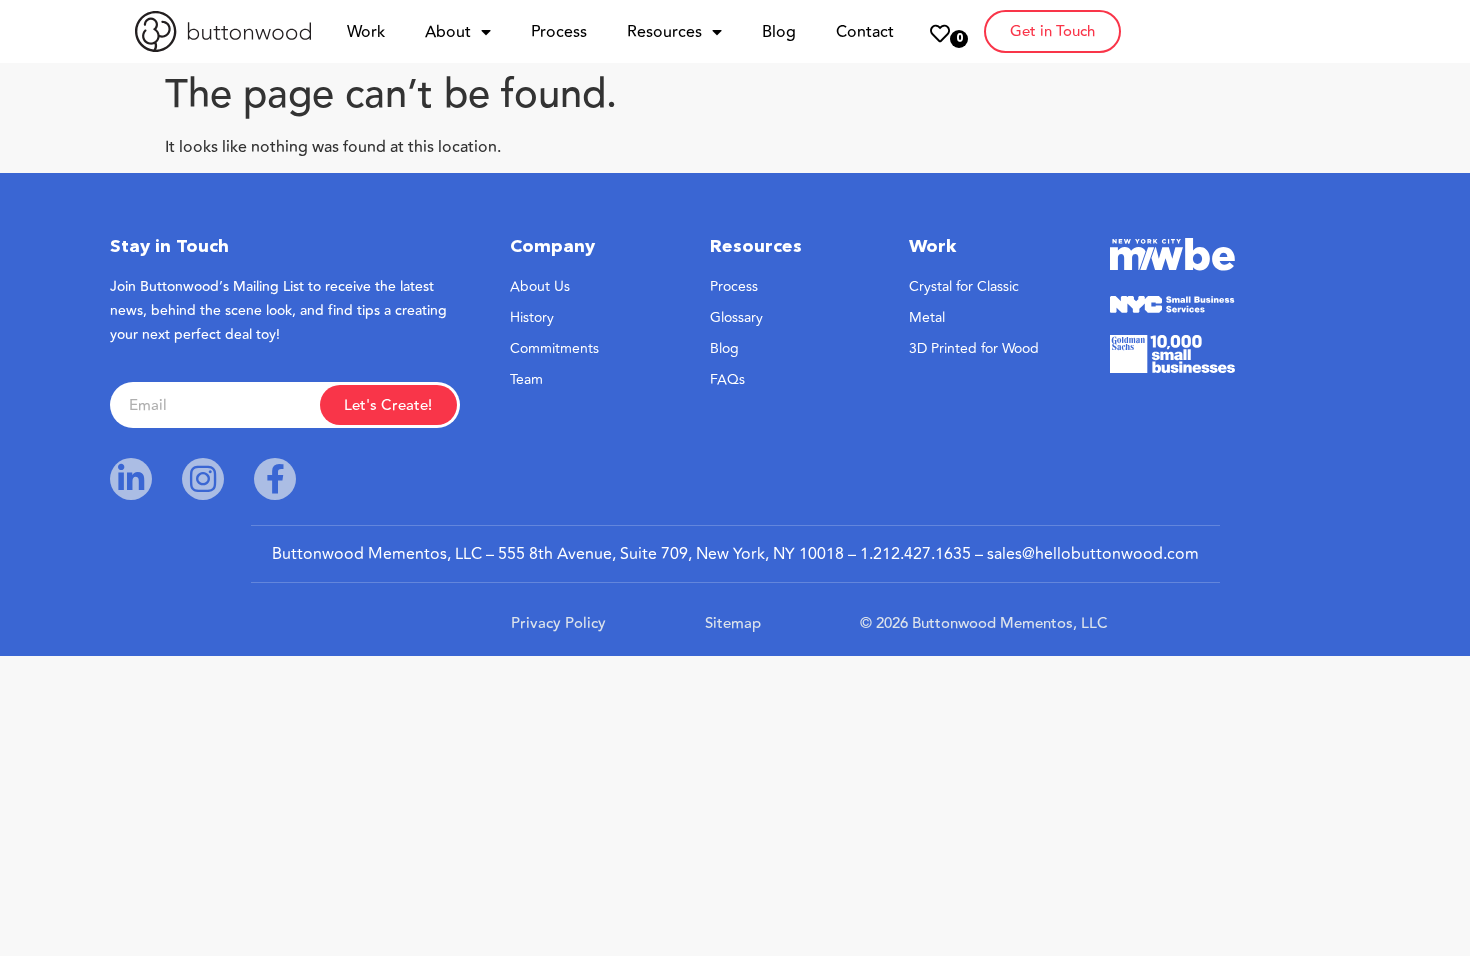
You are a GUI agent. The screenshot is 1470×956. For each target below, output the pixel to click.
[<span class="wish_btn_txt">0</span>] (940, 34)
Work (366, 32)
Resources (664, 32)
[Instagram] (203, 479)
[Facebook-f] (275, 479)
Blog (779, 32)
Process (559, 32)
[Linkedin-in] (131, 479)
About (448, 32)
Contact (865, 32)
